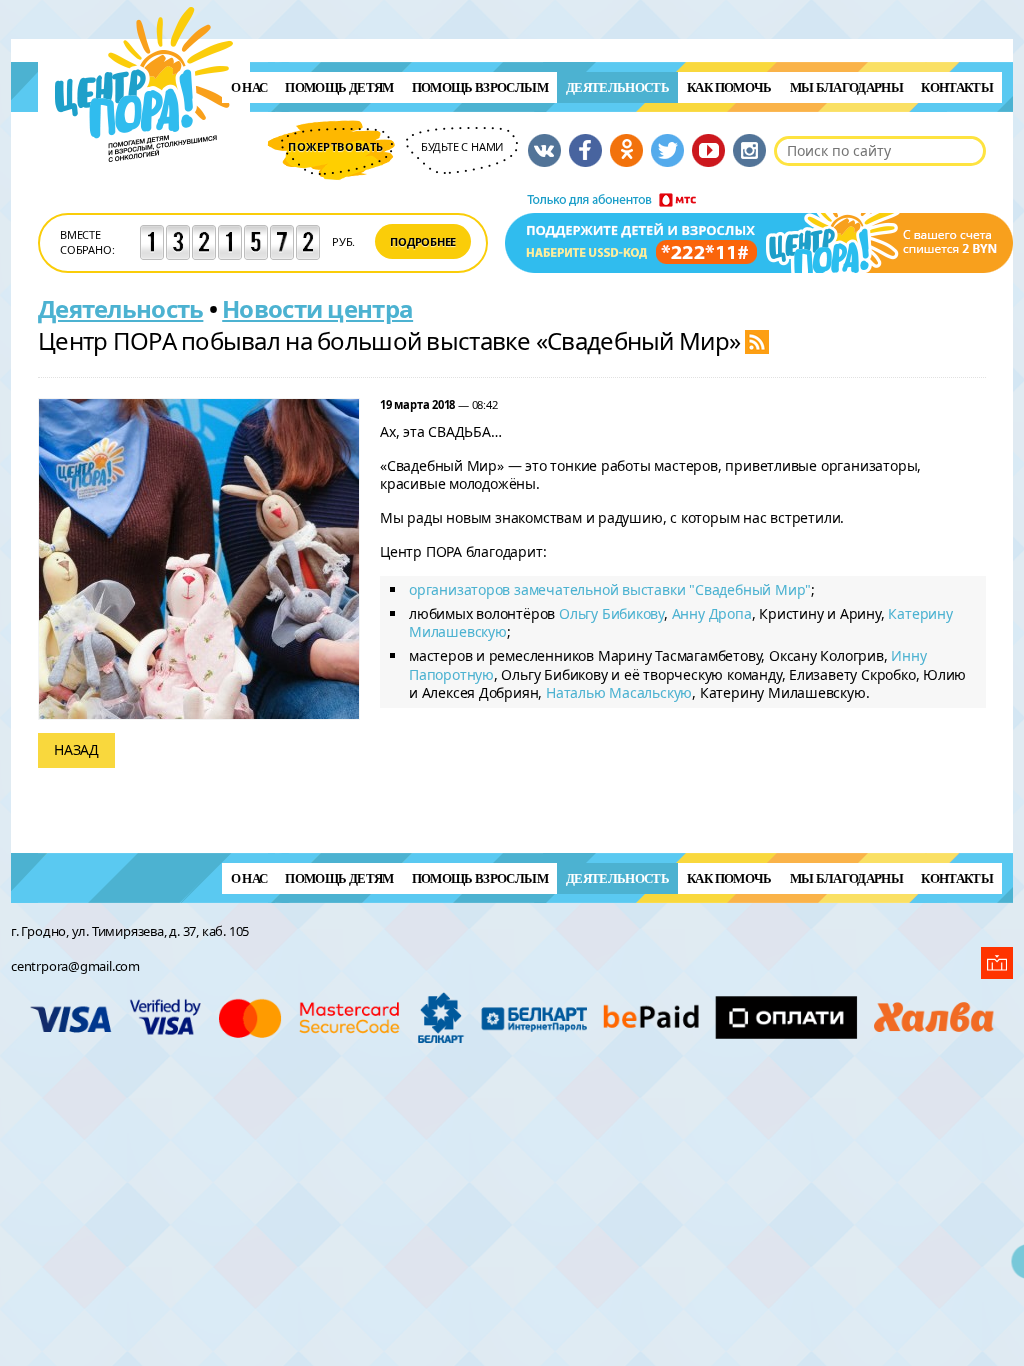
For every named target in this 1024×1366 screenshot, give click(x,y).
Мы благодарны (847, 87)
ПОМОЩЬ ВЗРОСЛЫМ (480, 87)
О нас (249, 87)
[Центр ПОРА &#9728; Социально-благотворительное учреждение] (144, 188)
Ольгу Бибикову (611, 613)
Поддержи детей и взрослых (759, 233)
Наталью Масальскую (619, 692)
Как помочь (729, 87)
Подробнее (423, 241)
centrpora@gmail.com (75, 966)
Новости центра (317, 308)
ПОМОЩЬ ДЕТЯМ (339, 87)
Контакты (957, 87)
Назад (76, 749)
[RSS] (757, 340)
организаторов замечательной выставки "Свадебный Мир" (610, 589)
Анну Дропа (712, 613)
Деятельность (617, 87)
